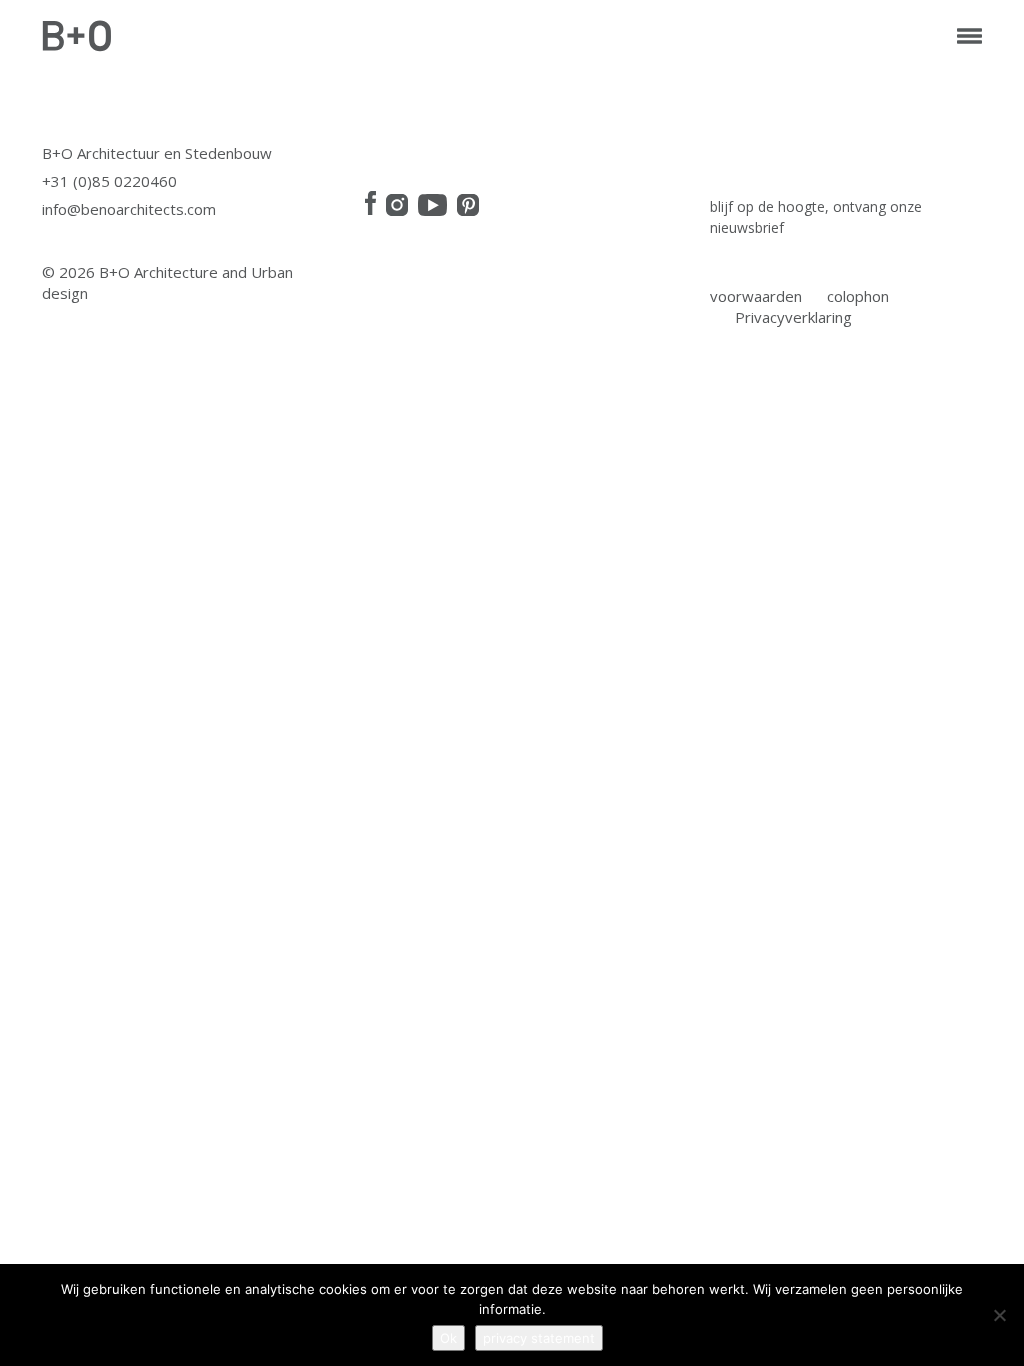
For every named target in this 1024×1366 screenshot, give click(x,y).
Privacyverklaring (793, 317)
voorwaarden (756, 296)
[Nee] (999, 1315)
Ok (448, 1338)
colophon (858, 296)
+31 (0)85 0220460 (109, 181)
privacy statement (539, 1338)
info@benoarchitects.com (129, 209)
